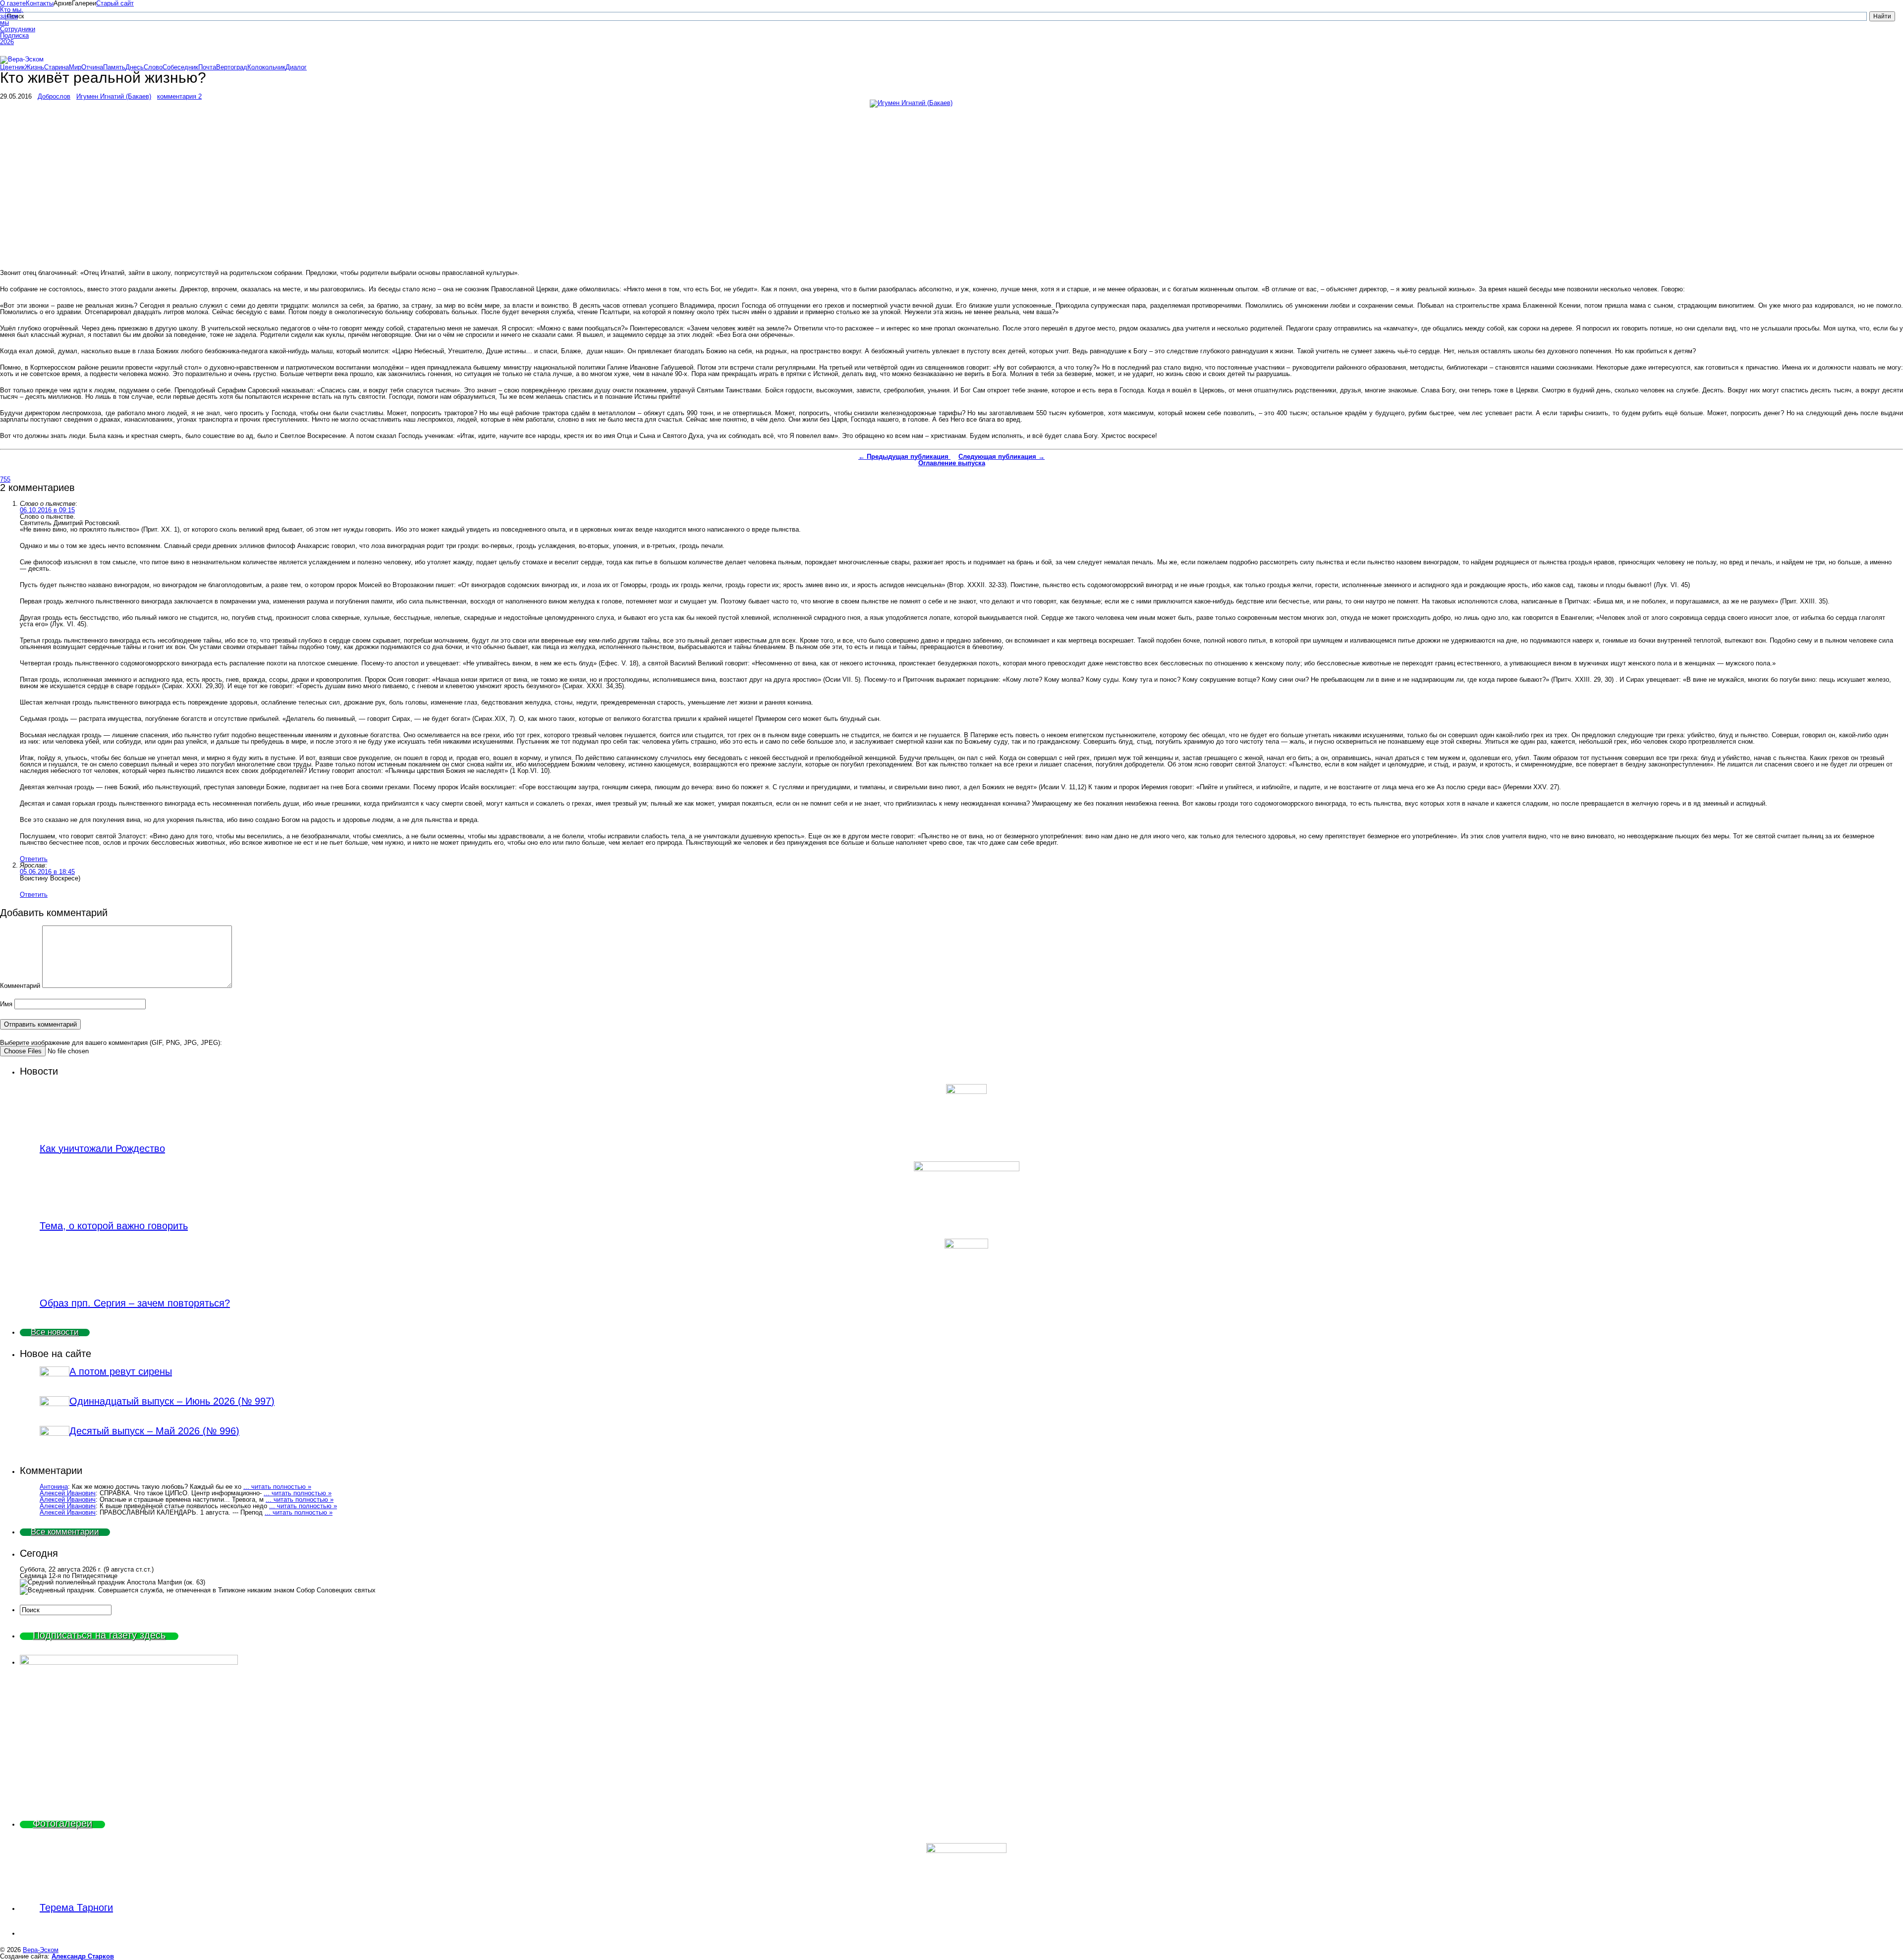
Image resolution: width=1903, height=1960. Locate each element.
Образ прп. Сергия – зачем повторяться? (135, 1303)
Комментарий (20, 986)
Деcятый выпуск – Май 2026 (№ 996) (154, 1431)
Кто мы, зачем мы (12, 16)
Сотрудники (13, 29)
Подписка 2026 (13, 39)
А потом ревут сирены (121, 1371)
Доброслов (54, 96)
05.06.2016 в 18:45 (47, 872)
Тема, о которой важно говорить (114, 1226)
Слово (153, 67)
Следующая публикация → (1002, 457)
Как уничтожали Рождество (102, 1148)
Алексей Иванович (68, 1493)
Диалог (296, 67)
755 (5, 479)
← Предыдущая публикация (904, 457)
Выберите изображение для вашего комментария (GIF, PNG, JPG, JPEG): (111, 1043)
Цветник (12, 67)
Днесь (135, 67)
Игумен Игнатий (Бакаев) (114, 96)
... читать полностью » (277, 1487)
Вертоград (232, 67)
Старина (56, 67)
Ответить (34, 859)
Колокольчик (266, 67)
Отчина (92, 67)
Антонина (54, 1487)
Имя (6, 1004)
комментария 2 (179, 96)
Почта (207, 67)
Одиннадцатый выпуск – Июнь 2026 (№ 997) (172, 1401)
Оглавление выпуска (952, 463)
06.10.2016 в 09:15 (47, 510)
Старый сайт (115, 3)
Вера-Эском (41, 1950)
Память (114, 67)
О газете (13, 3)
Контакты (40, 3)
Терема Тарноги (76, 1907)
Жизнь (34, 67)
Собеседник (180, 67)
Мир (75, 67)
